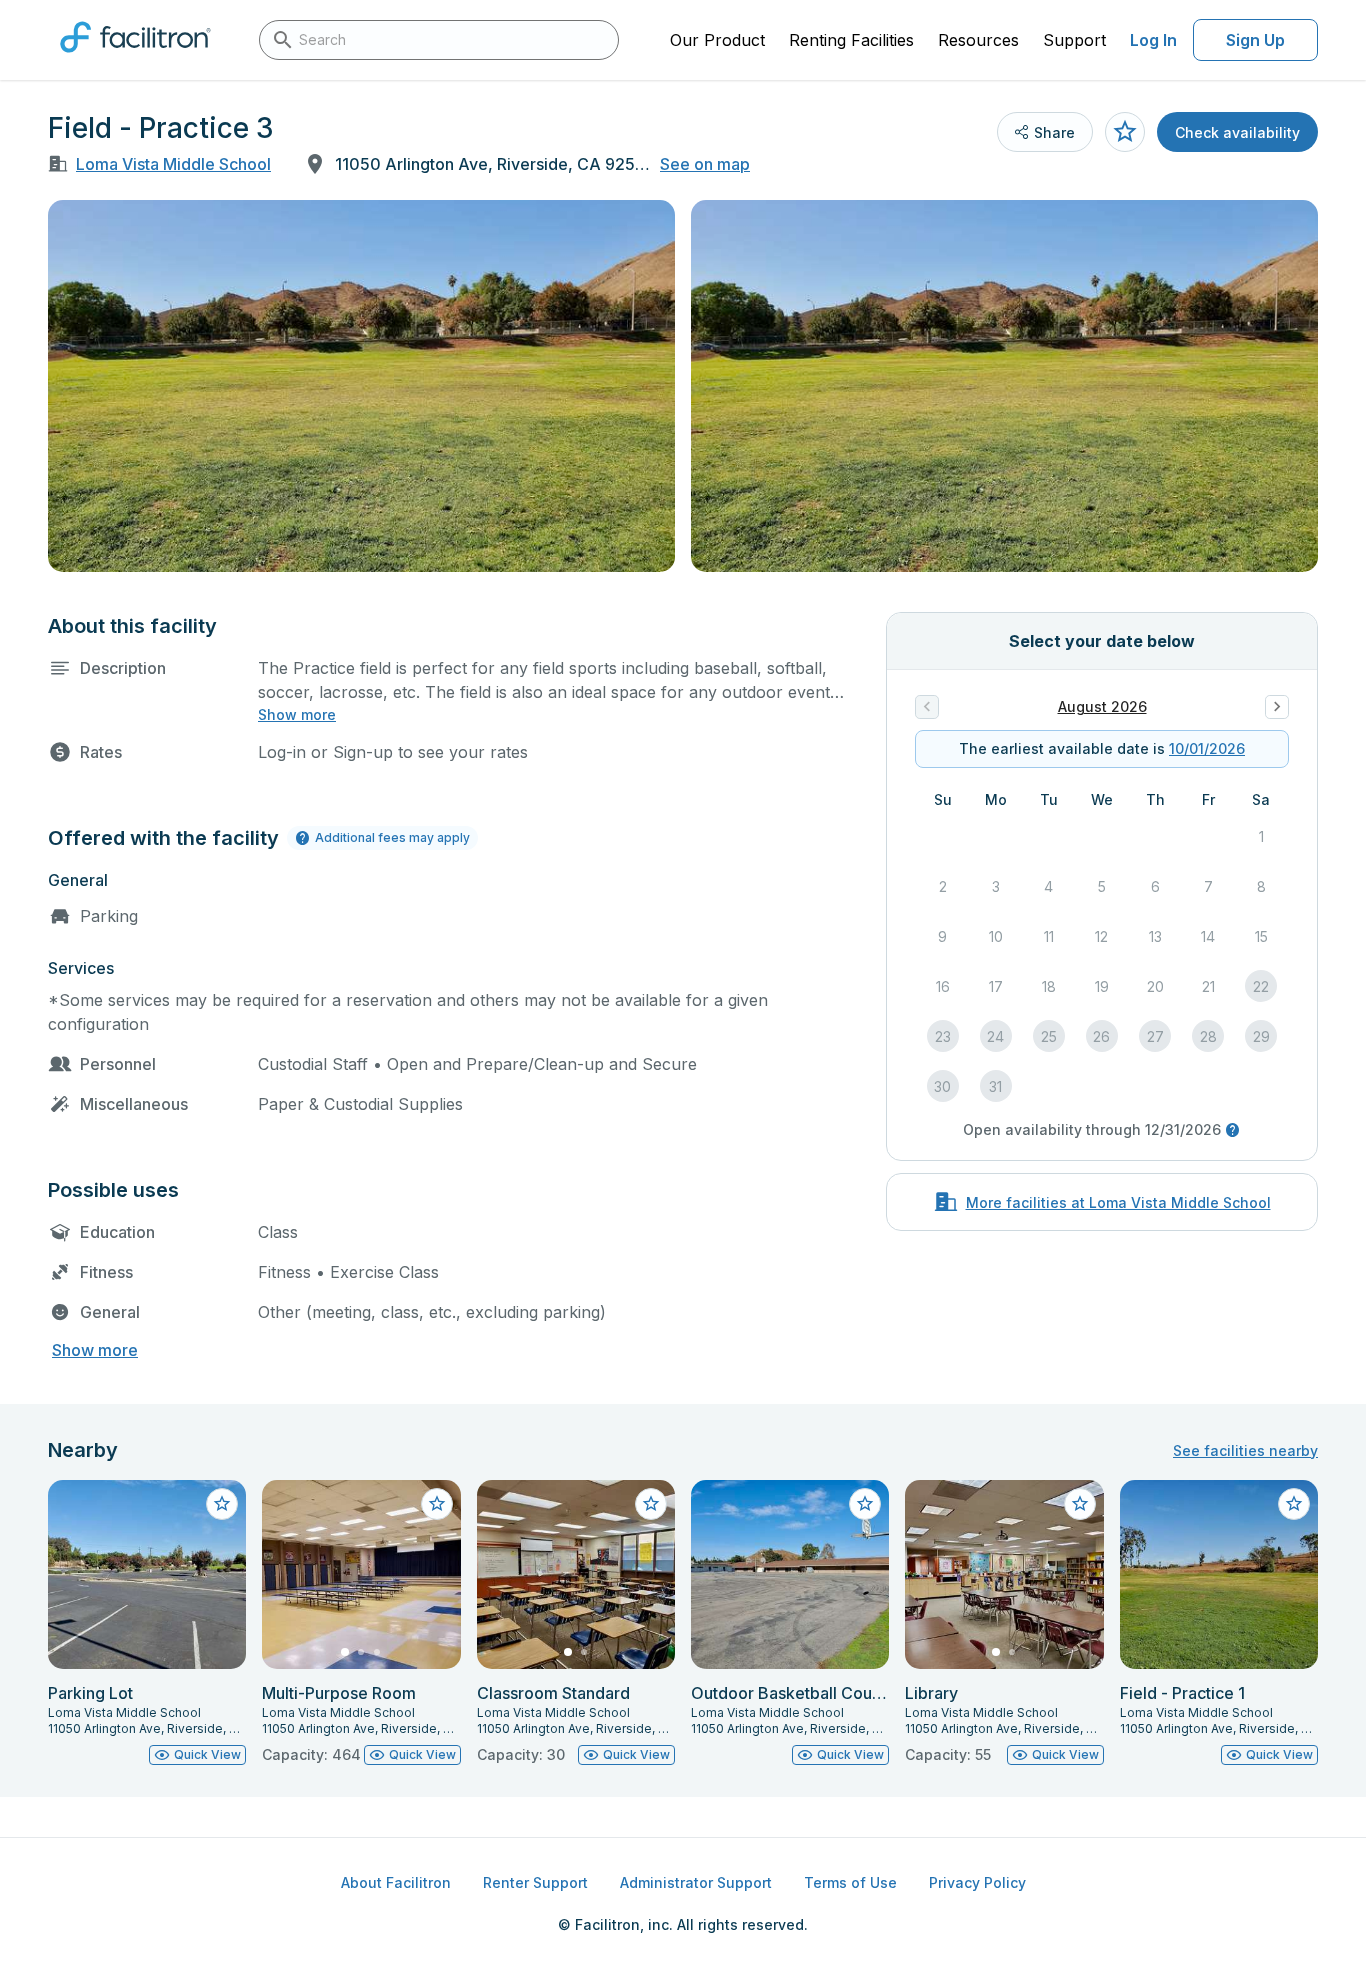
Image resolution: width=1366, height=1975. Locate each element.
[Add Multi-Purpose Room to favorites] (437, 1504)
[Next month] (1277, 707)
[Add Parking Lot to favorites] (222, 1504)
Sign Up (1255, 40)
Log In (1153, 40)
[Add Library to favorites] (1080, 1504)
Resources (978, 40)
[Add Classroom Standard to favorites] (651, 1504)
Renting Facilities (851, 40)
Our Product (717, 40)
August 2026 (1102, 706)
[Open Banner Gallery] (361, 386)
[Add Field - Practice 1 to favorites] (1294, 1504)
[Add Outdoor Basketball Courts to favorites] (865, 1504)
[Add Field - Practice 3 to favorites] (1125, 132)
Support (1074, 40)
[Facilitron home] (135, 59)
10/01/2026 (1207, 748)
